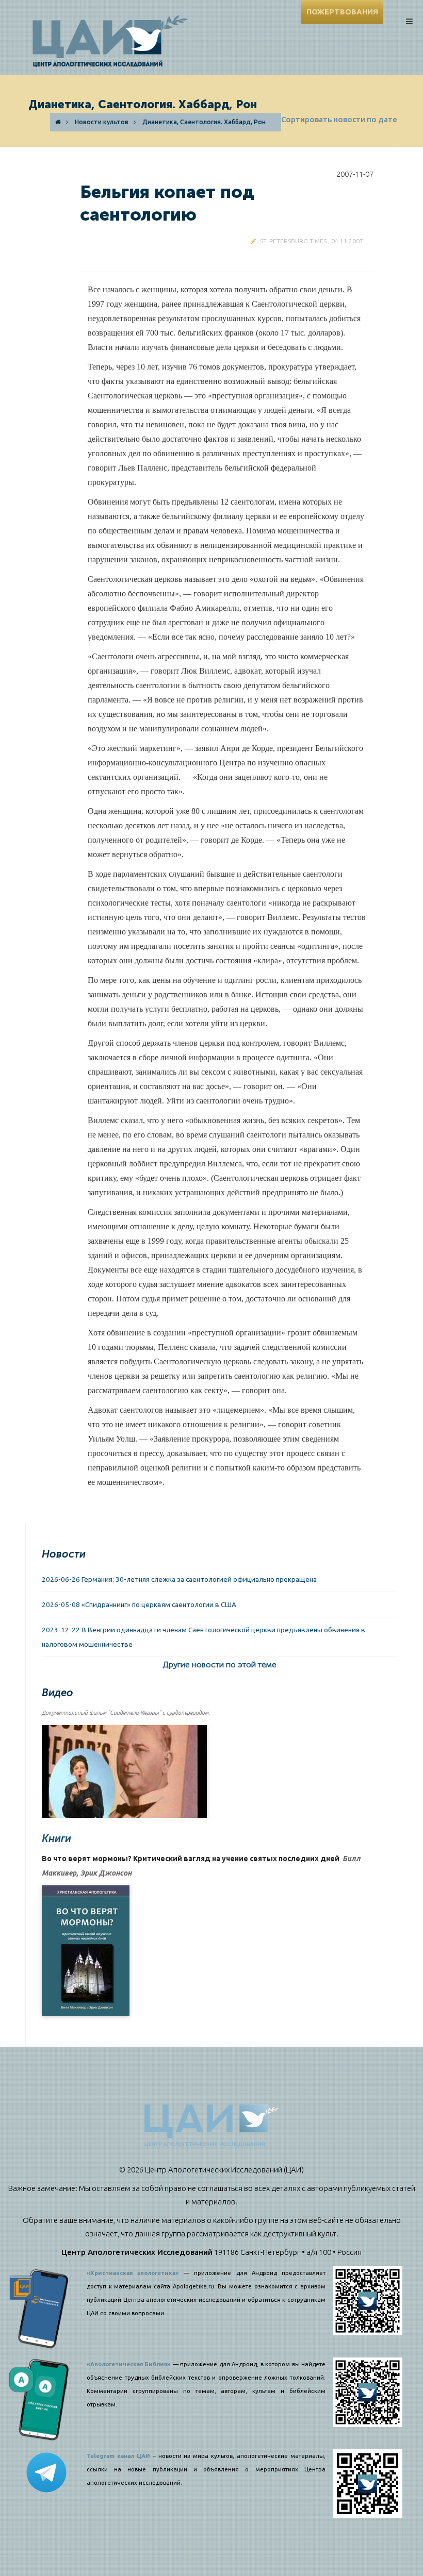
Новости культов (102, 122)
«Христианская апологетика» (133, 2273)
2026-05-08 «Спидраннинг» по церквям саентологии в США (139, 1604)
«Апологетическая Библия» (129, 2364)
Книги (56, 1838)
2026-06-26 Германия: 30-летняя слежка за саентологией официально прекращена (179, 1579)
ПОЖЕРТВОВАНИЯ (342, 12)
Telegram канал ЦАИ (118, 2456)
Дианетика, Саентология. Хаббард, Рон (204, 122)
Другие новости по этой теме (219, 1665)
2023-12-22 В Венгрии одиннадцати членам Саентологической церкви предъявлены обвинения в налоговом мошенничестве (204, 1637)
